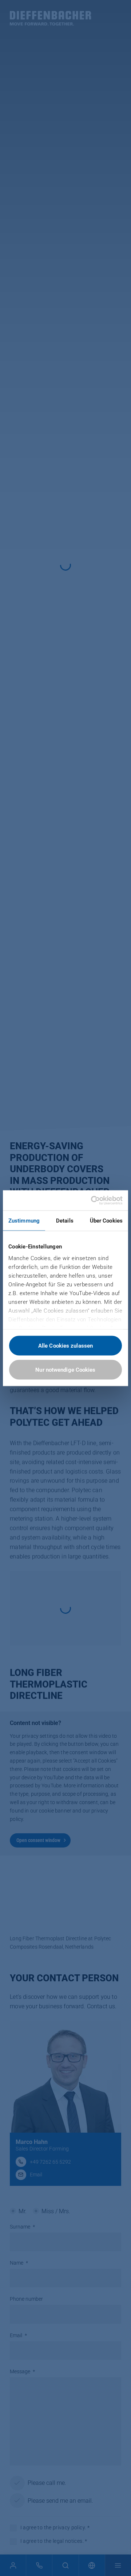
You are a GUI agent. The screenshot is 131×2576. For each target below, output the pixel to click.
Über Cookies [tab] (106, 1221)
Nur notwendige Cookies (65, 1369)
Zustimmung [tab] (24, 1221)
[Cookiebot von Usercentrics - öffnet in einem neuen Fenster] (92, 1200)
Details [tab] (65, 1221)
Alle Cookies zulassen (65, 1346)
